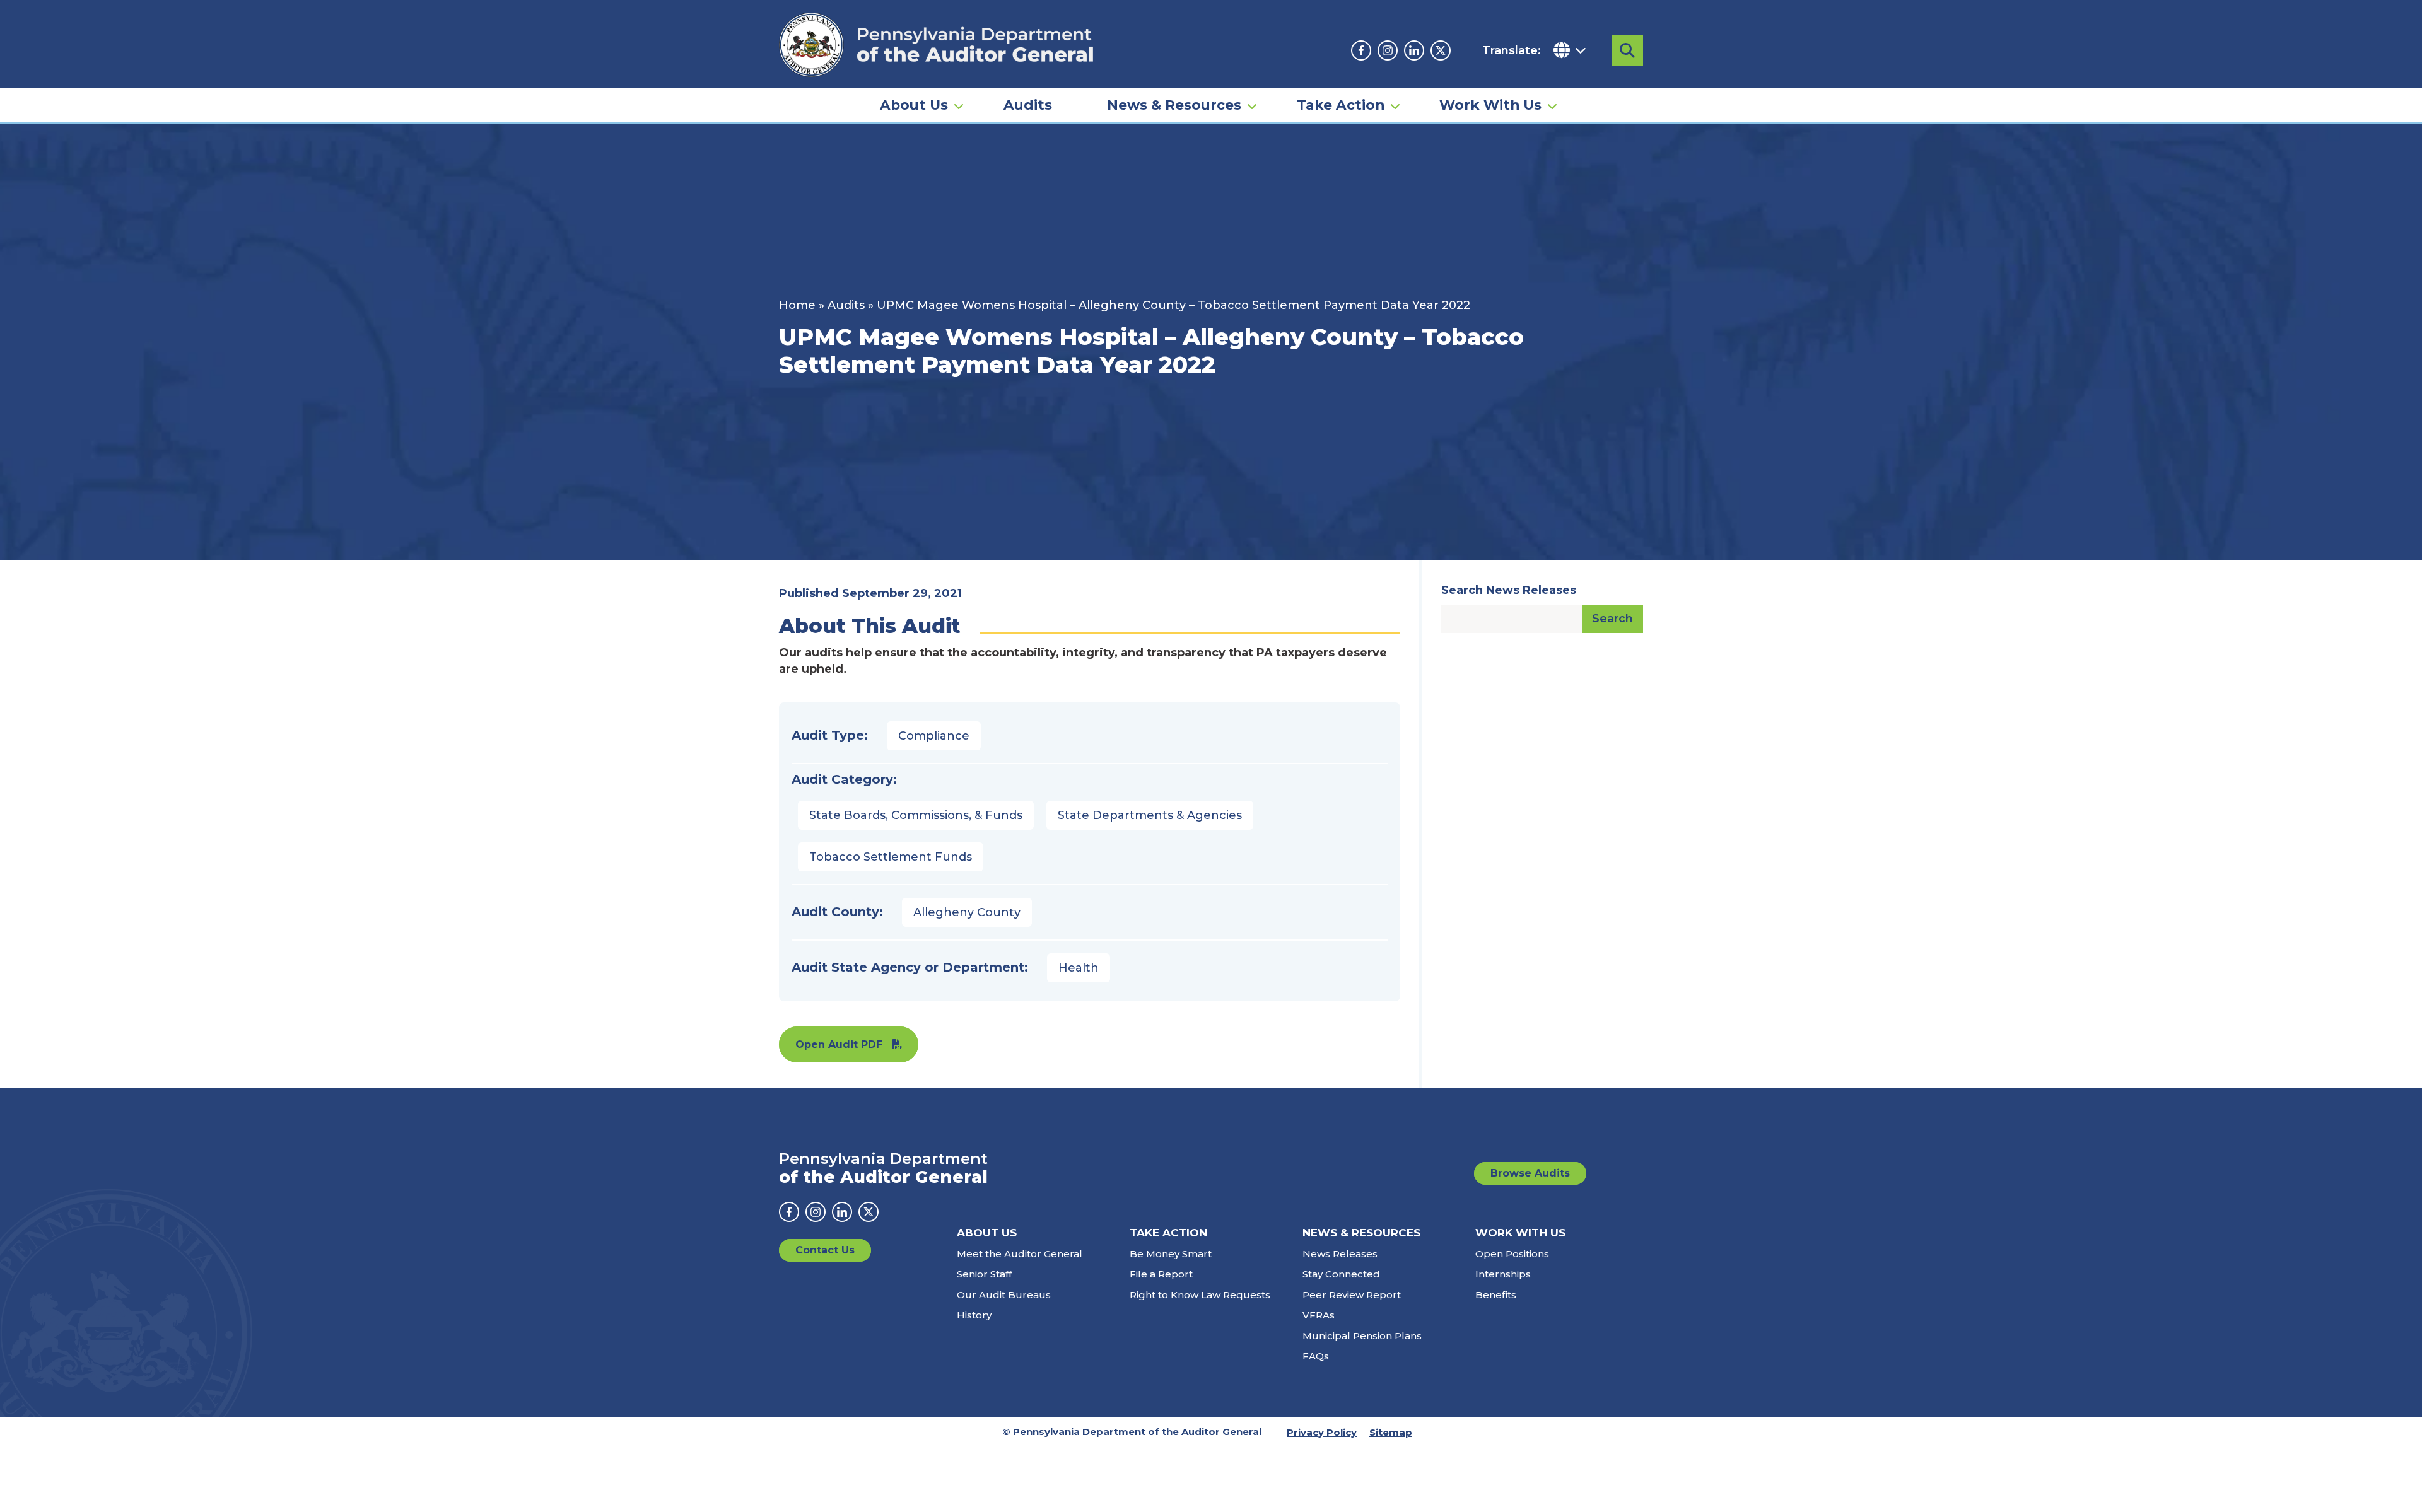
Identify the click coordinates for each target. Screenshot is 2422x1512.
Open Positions (1512, 1254)
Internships (1503, 1274)
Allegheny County (967, 912)
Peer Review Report (1352, 1295)
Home (797, 305)
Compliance (934, 736)
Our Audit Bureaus (1004, 1295)
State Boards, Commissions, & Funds (916, 815)
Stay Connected (1341, 1274)
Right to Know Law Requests (1200, 1295)
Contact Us (825, 1250)
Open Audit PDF (839, 1044)
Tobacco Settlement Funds (891, 857)
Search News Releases (1509, 590)
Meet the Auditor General (1020, 1254)
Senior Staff (984, 1274)
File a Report (1161, 1274)
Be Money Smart (1171, 1254)
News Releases (1340, 1254)
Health (1079, 968)
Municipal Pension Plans (1362, 1336)
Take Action (1341, 105)
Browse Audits (1530, 1173)
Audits (1028, 105)
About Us (914, 105)
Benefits (1496, 1295)
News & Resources (1174, 105)
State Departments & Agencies (1150, 815)
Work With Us (1490, 105)
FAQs (1316, 1356)
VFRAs (1319, 1315)
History (974, 1315)
